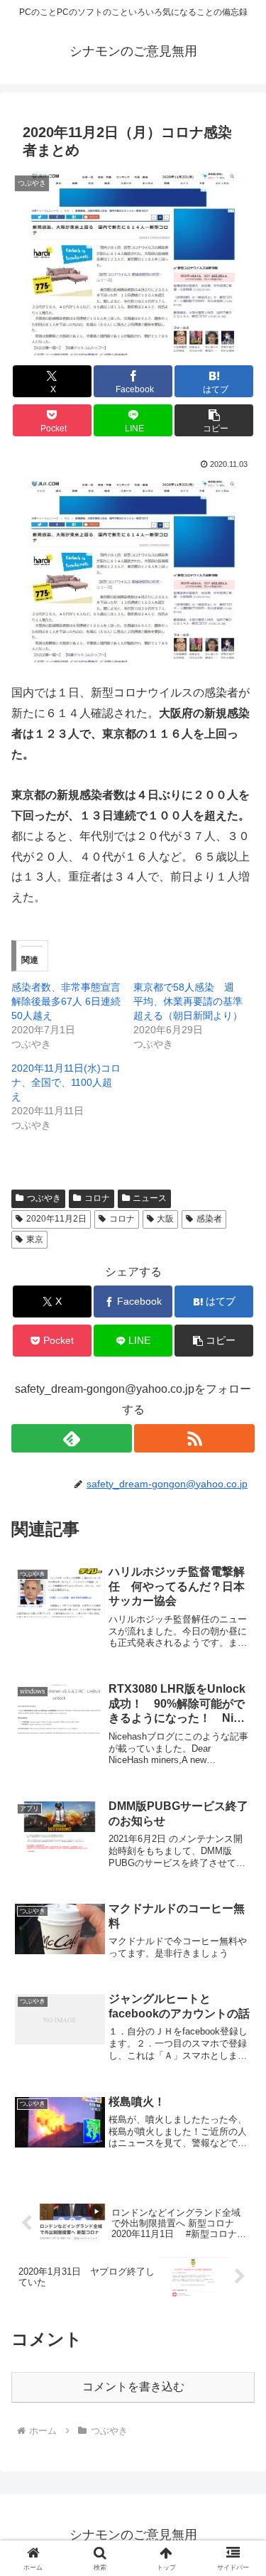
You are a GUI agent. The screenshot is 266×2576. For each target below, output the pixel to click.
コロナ (97, 1198)
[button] (214, 420)
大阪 (165, 1219)
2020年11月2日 (56, 1219)
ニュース (150, 1198)
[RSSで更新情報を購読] (194, 1438)
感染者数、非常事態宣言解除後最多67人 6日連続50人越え (66, 1001)
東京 (35, 1239)
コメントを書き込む (133, 2387)
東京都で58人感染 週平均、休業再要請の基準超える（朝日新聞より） (188, 1001)
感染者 (209, 1219)
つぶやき (44, 1198)
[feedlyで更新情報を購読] (72, 1438)
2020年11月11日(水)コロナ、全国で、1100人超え (66, 1082)
